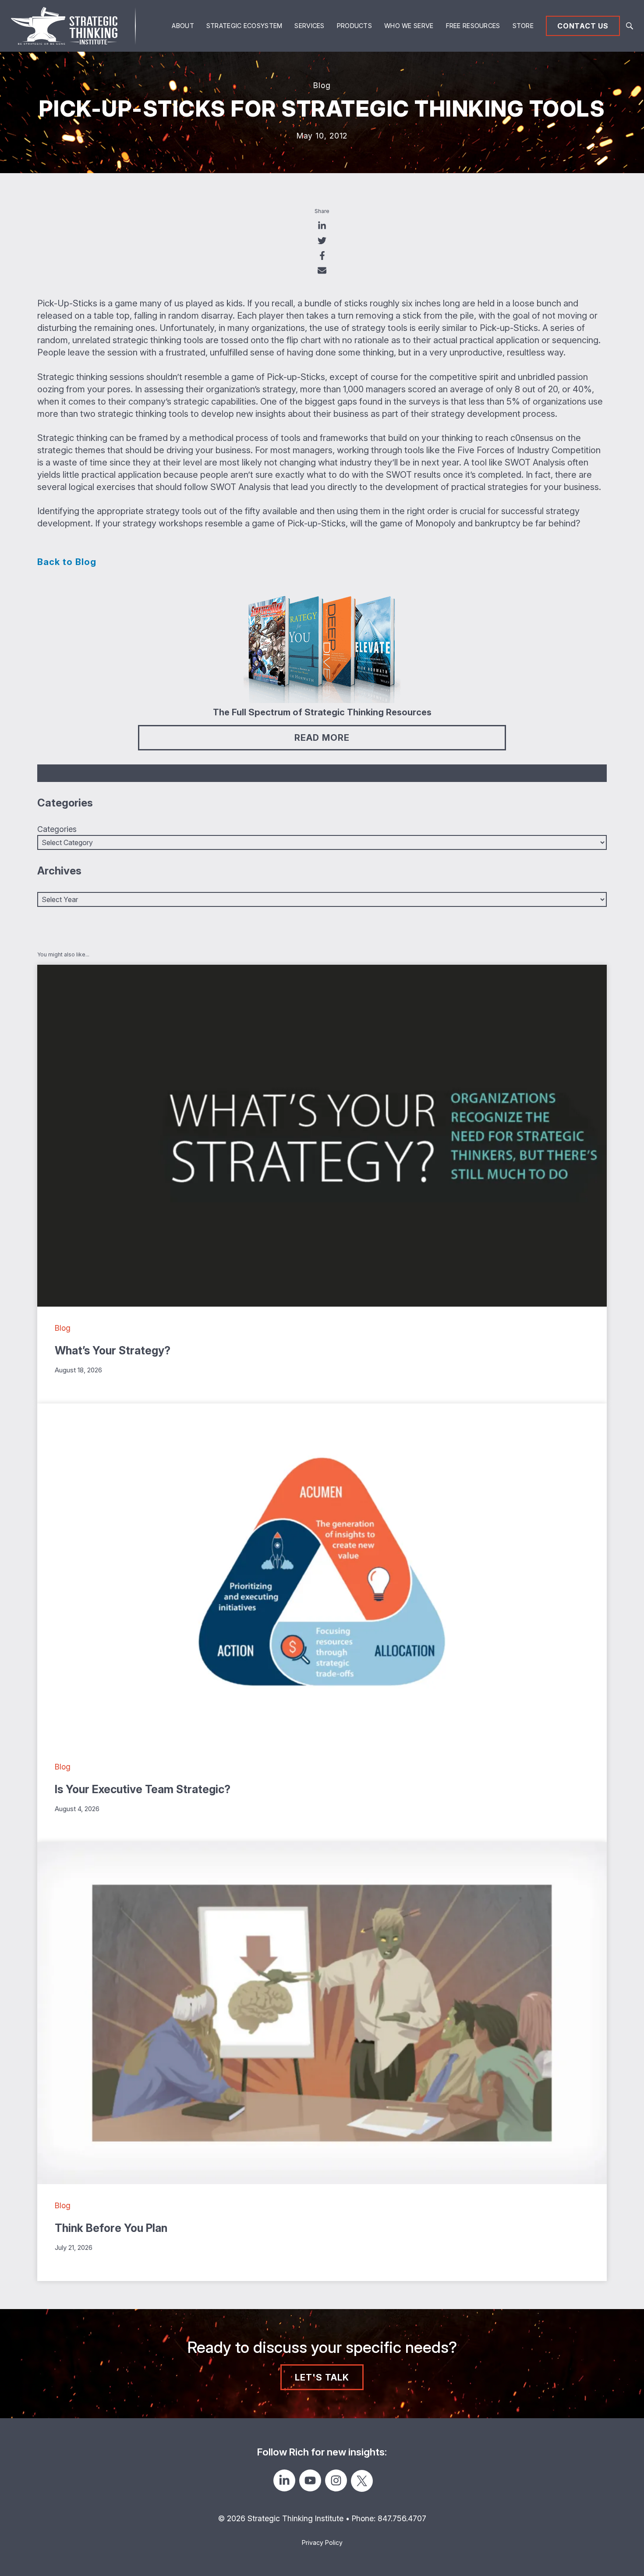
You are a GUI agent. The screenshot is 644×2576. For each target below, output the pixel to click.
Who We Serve (409, 26)
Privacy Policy (322, 2542)
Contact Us (583, 26)
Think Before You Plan (111, 2228)
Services (309, 26)
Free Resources (473, 26)
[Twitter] (362, 2481)
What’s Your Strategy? (113, 1350)
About (183, 26)
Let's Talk (322, 2377)
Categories (57, 829)
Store (523, 26)
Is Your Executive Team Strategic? (143, 1789)
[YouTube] (310, 2480)
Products (354, 26)
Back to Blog (67, 562)
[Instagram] (336, 2480)
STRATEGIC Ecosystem (244, 26)
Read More (322, 738)
